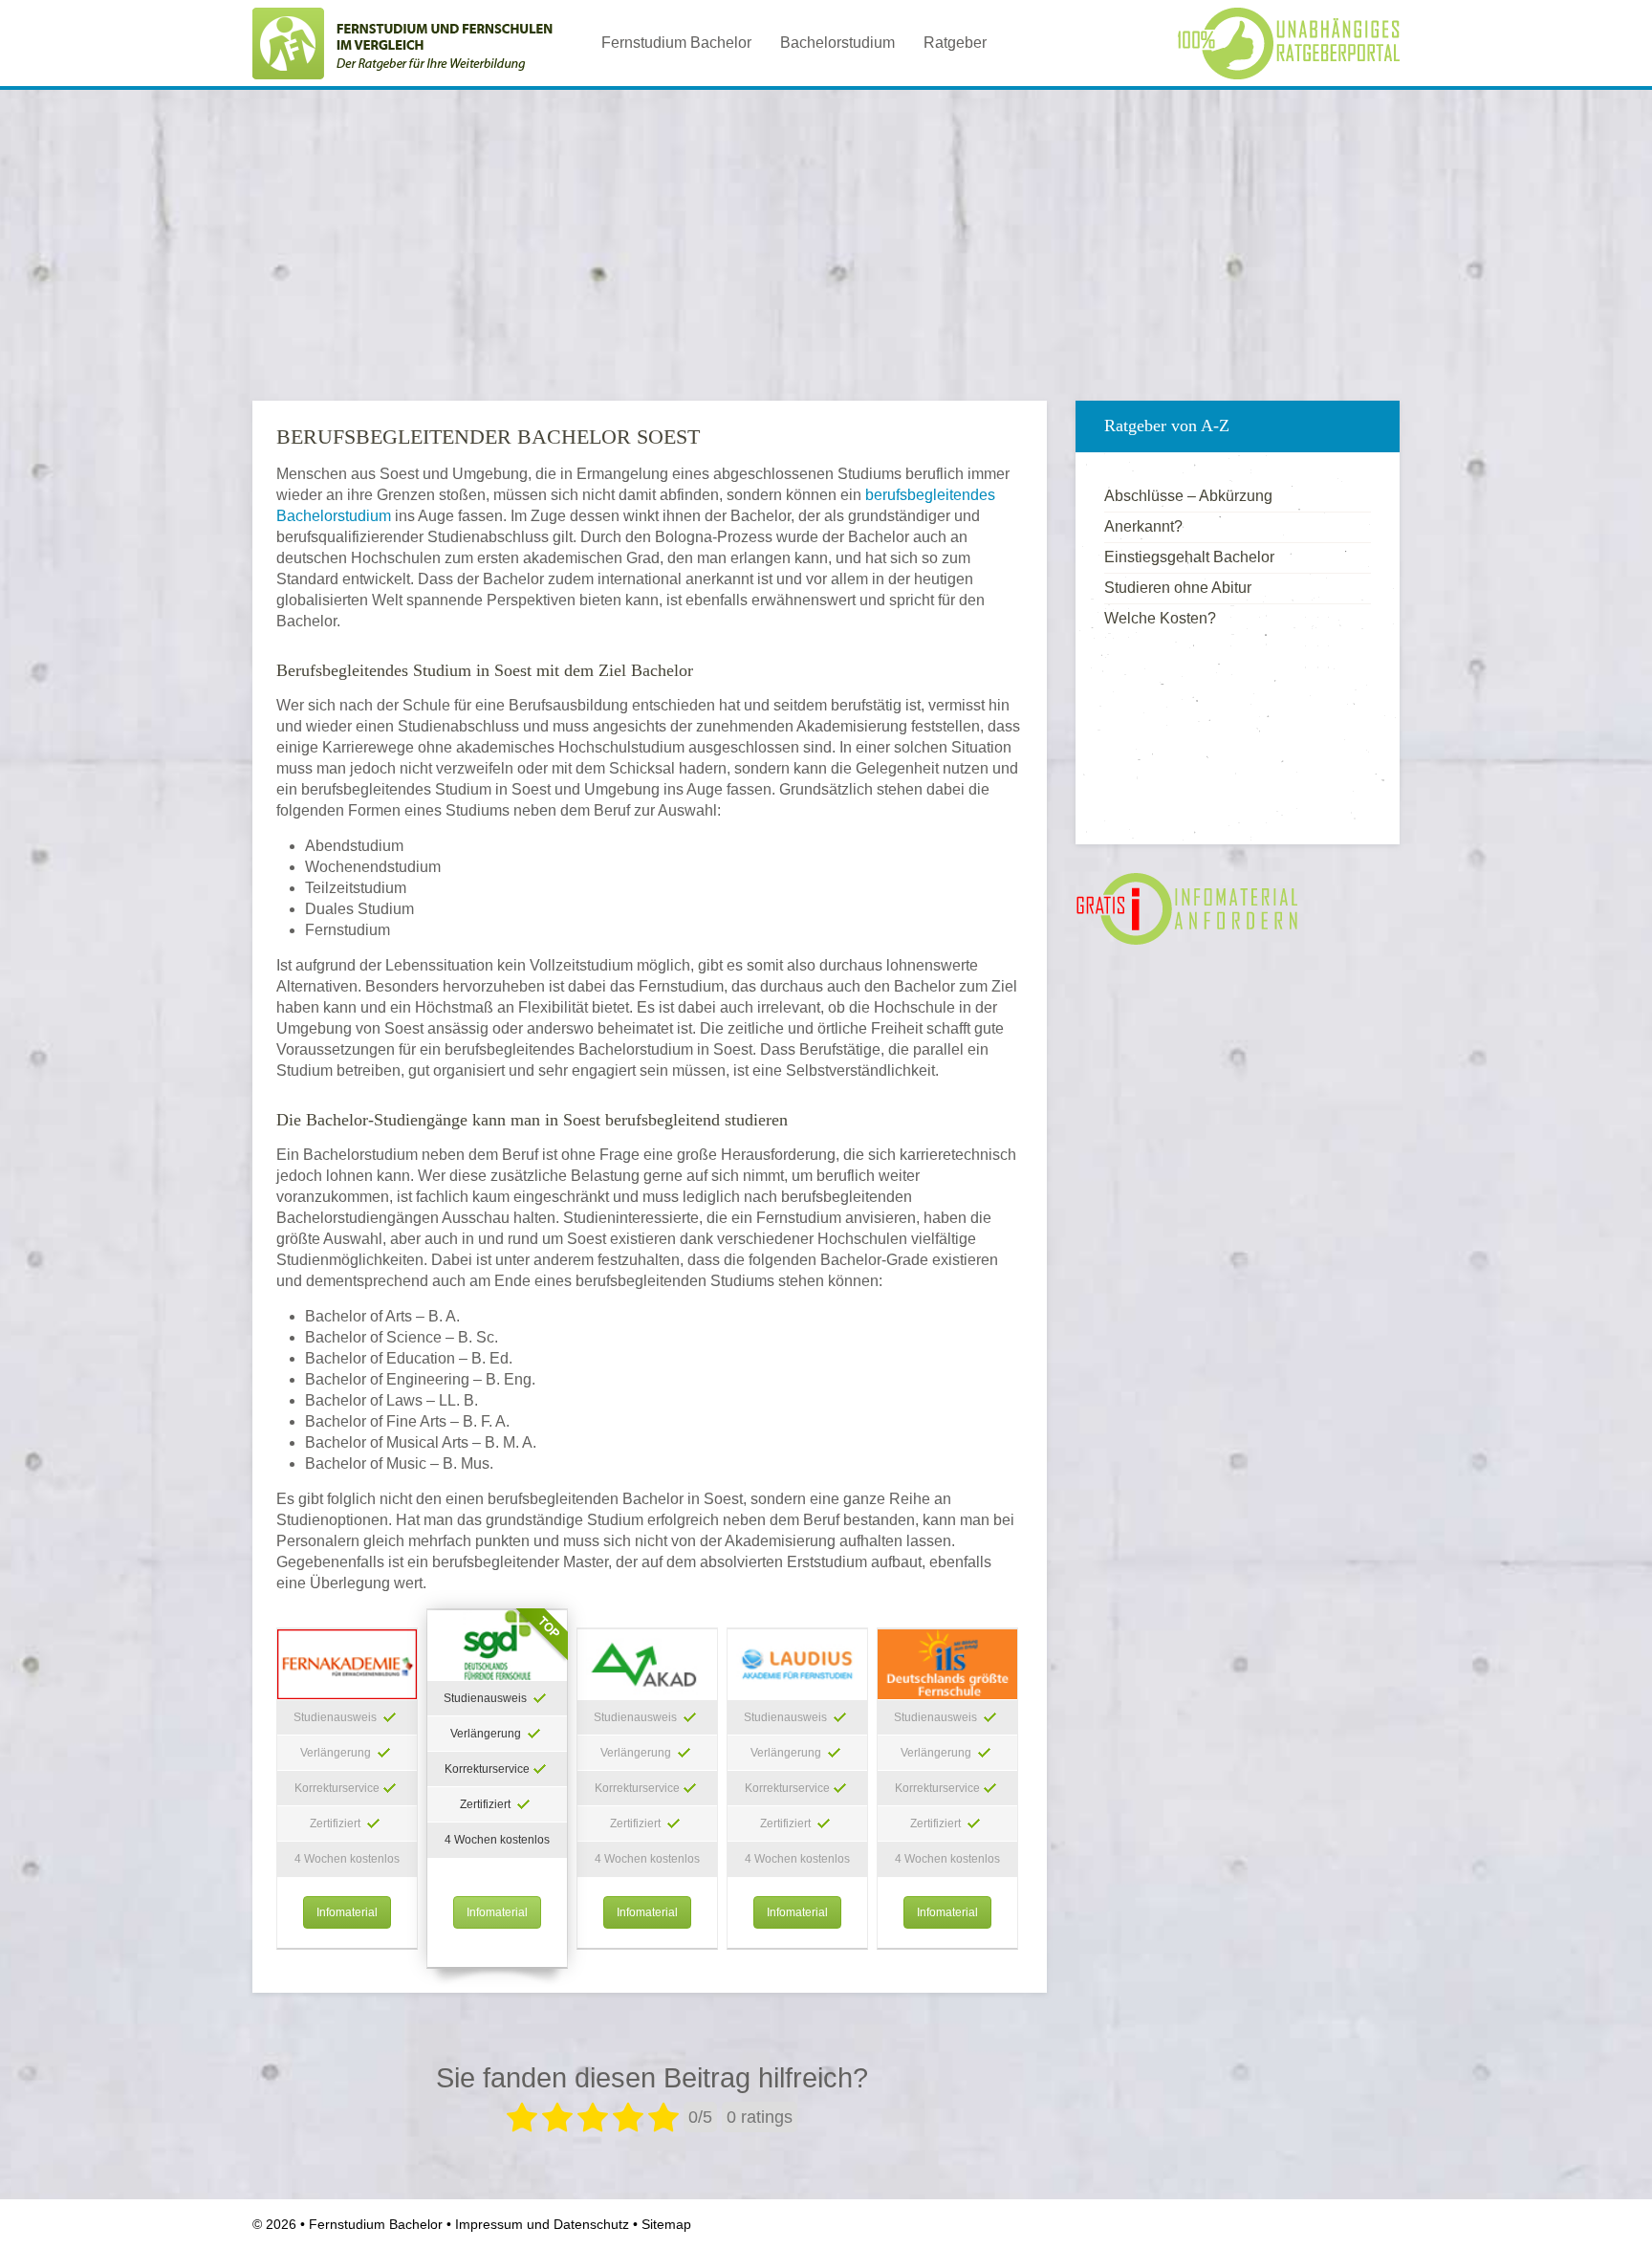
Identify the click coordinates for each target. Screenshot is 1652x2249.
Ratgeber (955, 43)
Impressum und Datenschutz (542, 2224)
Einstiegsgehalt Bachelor (1189, 557)
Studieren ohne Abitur (1178, 588)
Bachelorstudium (837, 43)
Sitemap (666, 2224)
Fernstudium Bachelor (676, 43)
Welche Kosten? (1160, 618)
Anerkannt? (1143, 526)
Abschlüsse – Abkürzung (1188, 496)
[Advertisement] (826, 238)
